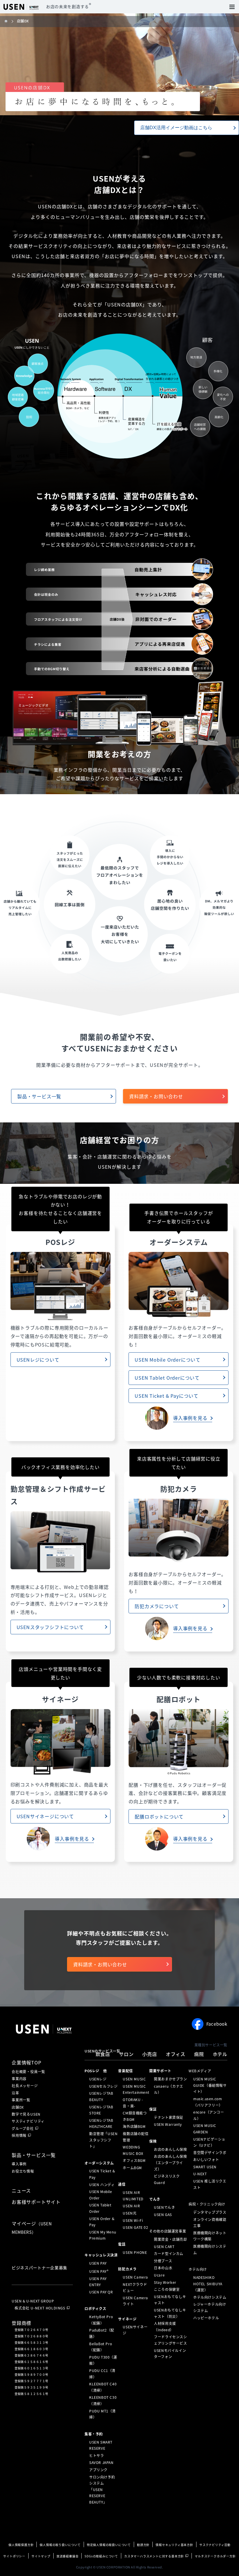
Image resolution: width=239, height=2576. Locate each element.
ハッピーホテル (206, 2318)
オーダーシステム (99, 2163)
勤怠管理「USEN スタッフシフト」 (103, 2140)
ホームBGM (132, 2168)
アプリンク (98, 2470)
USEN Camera (135, 2277)
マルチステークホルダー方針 (215, 2556)
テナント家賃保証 (169, 2117)
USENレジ (98, 2079)
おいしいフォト (206, 2160)
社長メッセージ (25, 2086)
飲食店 (103, 2054)
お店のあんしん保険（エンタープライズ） (170, 2163)
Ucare (159, 2275)
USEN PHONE (135, 2252)
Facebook (217, 2024)
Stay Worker (165, 2282)
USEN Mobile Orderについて (168, 1360)
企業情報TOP (27, 2062)
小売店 (150, 2054)
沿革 (15, 2093)
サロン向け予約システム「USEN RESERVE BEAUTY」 (102, 2489)
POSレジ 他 (96, 2071)
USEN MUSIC (134, 2079)
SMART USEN (205, 2167)
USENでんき (164, 2207)
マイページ (32, 2227)
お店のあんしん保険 (170, 2149)
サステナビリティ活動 (215, 2545)
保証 (153, 2109)
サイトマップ (41, 2556)
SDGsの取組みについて (101, 2556)
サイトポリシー (14, 2556)
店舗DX (18, 2107)
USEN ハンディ (102, 2184)
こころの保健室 (167, 2289)
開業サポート (160, 2071)
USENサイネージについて (45, 1816)
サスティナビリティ (28, 2121)
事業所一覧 (21, 2100)
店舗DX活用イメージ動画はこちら (176, 128)
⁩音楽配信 (125, 2071)
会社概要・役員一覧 (28, 2072)
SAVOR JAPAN (101, 2463)
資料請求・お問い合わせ (156, 1096)
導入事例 (19, 2164)
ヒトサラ (96, 2456)
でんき (155, 2199)
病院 (199, 2054)
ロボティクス (95, 2309)
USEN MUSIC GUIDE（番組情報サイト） (210, 2085)
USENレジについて (38, 1360)
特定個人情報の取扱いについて (109, 2545)
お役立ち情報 (23, 2171)
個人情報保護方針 (21, 2545)
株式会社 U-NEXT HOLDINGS (40, 2308)
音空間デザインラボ (210, 2152)
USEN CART (164, 2246)
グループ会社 (23, 2128)
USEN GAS (163, 2214)
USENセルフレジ (103, 2086)
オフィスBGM (134, 2160)
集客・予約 (94, 2434)
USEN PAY (98, 2263)
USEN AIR (131, 2206)
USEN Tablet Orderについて (167, 1378)
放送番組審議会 (68, 2556)
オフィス (176, 2054)
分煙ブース (163, 2261)
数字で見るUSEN (26, 2114)
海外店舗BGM (134, 2126)
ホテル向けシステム (210, 2297)
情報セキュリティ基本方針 (174, 2545)
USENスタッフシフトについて (50, 1627)
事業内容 (19, 2079)
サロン (126, 2054)
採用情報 (19, 2135)
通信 (122, 2184)
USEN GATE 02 (135, 2227)
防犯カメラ (127, 2269)
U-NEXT (200, 2174)
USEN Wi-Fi (133, 2220)
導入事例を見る (190, 1418)
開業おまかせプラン (170, 2079)
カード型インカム (169, 2254)
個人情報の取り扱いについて (60, 2545)
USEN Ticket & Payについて (167, 1396)
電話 (122, 2244)
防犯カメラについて (157, 1606)
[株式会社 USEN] (9, 21)
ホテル (220, 2054)
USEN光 (130, 2213)
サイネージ (127, 2319)
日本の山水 (163, 2268)
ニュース (21, 2190)
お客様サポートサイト (36, 2202)
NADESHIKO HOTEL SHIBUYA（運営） (208, 2284)
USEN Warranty (168, 2124)
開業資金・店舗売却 (170, 2239)
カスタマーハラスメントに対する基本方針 (154, 2556)
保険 (153, 2141)
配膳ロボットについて (159, 1816)
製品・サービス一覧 (39, 1096)
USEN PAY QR (101, 2292)
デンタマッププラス (210, 2212)
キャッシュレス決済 (101, 2255)
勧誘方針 (143, 2545)
